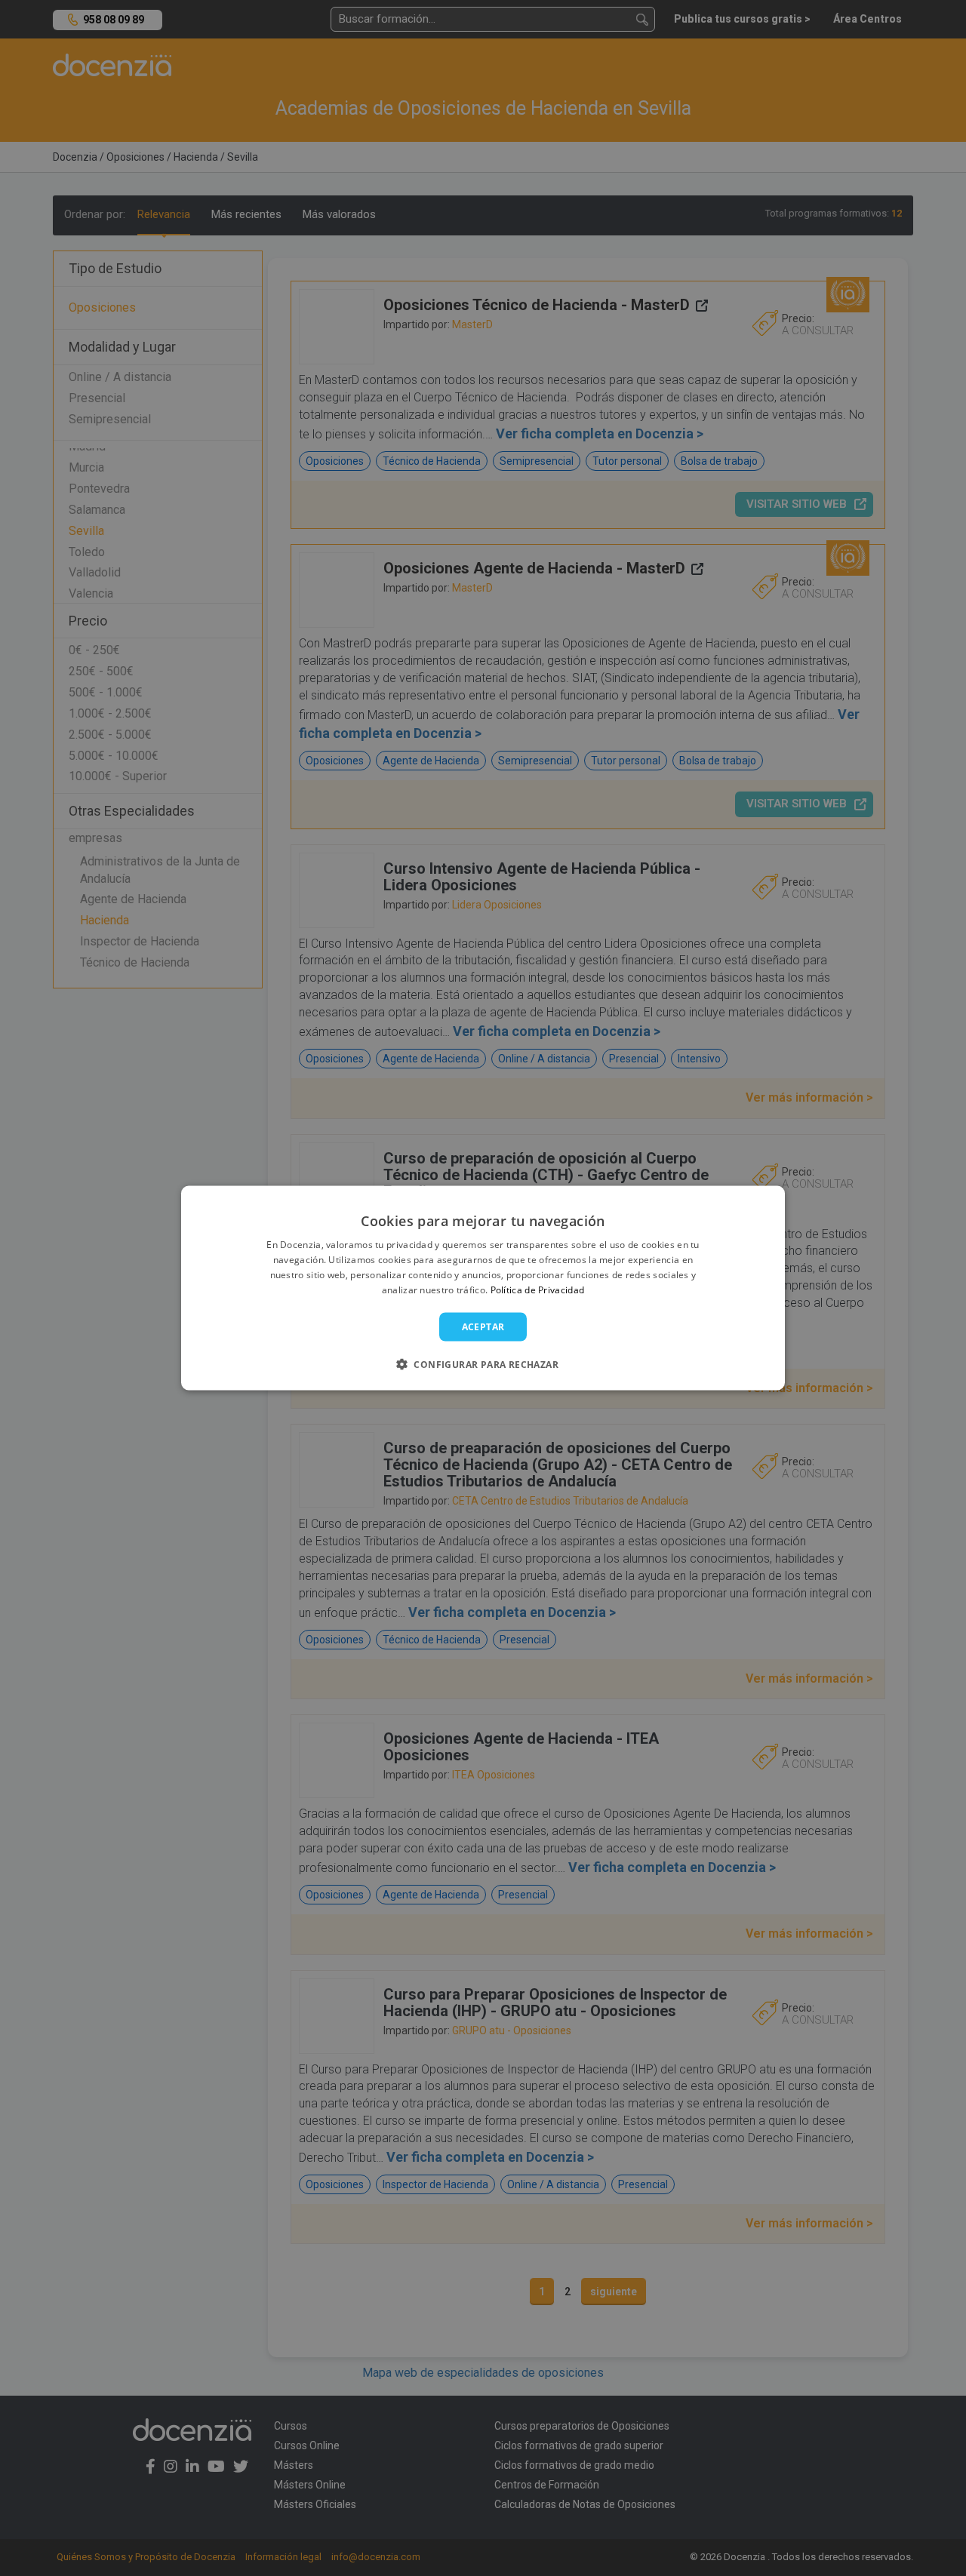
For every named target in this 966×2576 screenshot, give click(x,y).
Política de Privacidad (538, 1289)
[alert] (483, 1288)
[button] (483, 1363)
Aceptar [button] (483, 1326)
